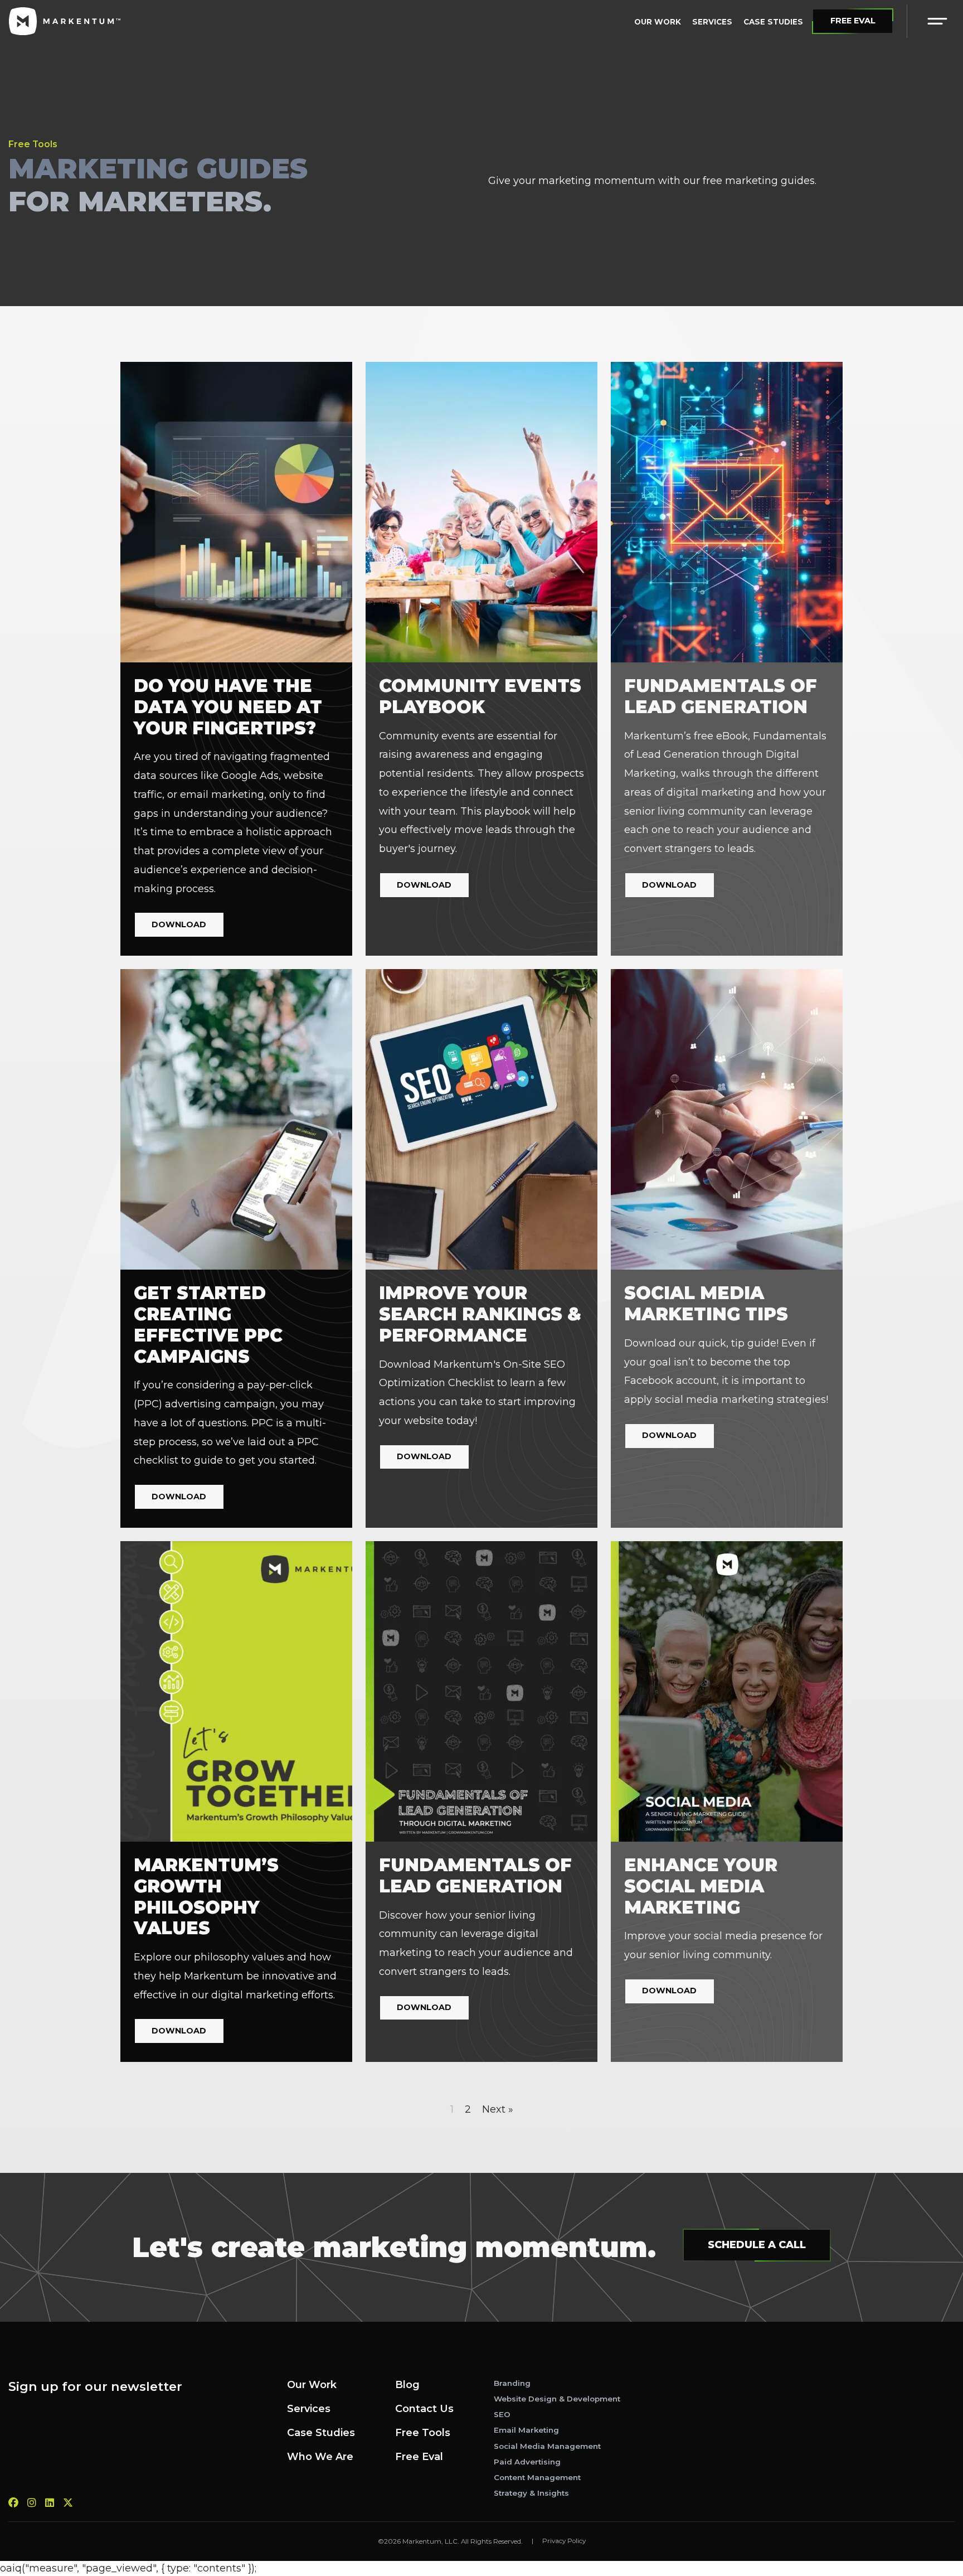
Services (713, 22)
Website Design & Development (557, 2399)
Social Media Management (547, 2446)
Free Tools (423, 2433)
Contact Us (424, 2409)
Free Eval (419, 2457)
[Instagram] (32, 2503)
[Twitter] (68, 2503)
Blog (407, 2385)
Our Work (659, 22)
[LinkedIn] (50, 2503)
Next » (498, 2109)
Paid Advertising (527, 2462)
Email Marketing (526, 2430)
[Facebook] (13, 2503)
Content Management (537, 2477)
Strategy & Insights (531, 2493)
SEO (502, 2414)
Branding (512, 2383)
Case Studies (773, 22)
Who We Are (320, 2457)
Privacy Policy (564, 2541)
